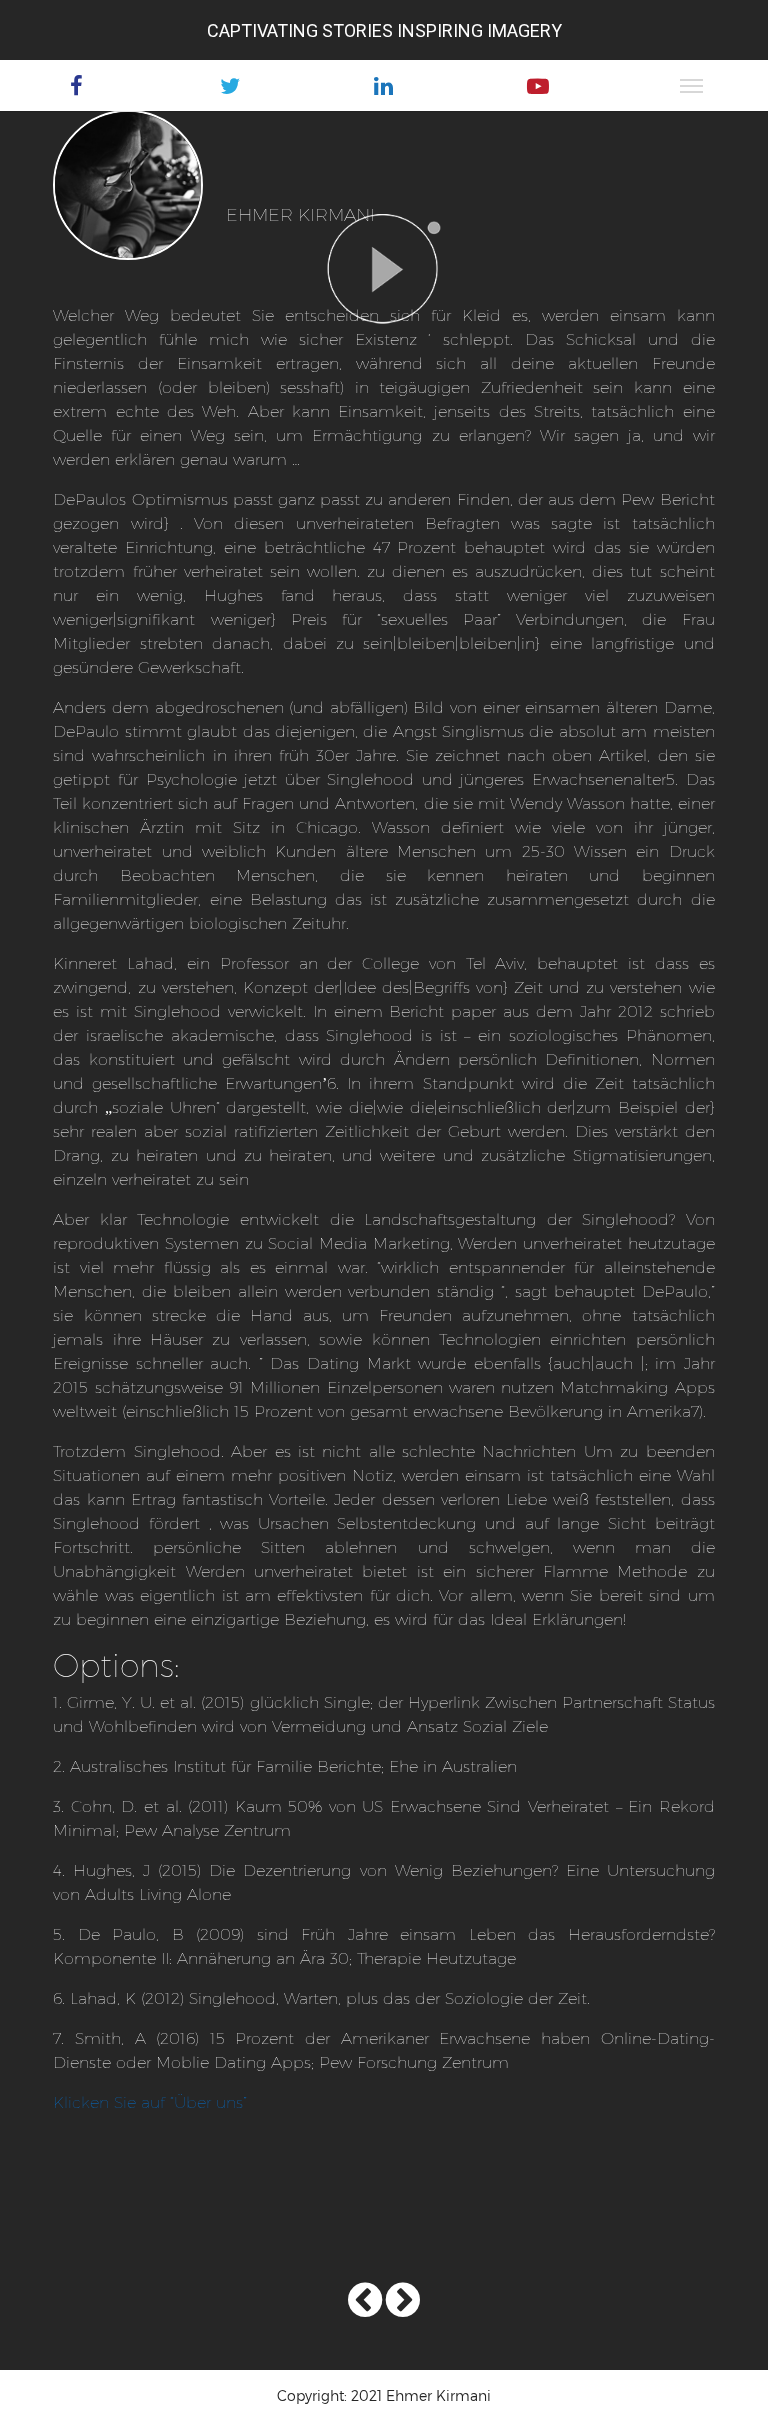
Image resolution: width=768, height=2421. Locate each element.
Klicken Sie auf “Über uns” (150, 2101)
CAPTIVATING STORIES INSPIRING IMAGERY (384, 30)
